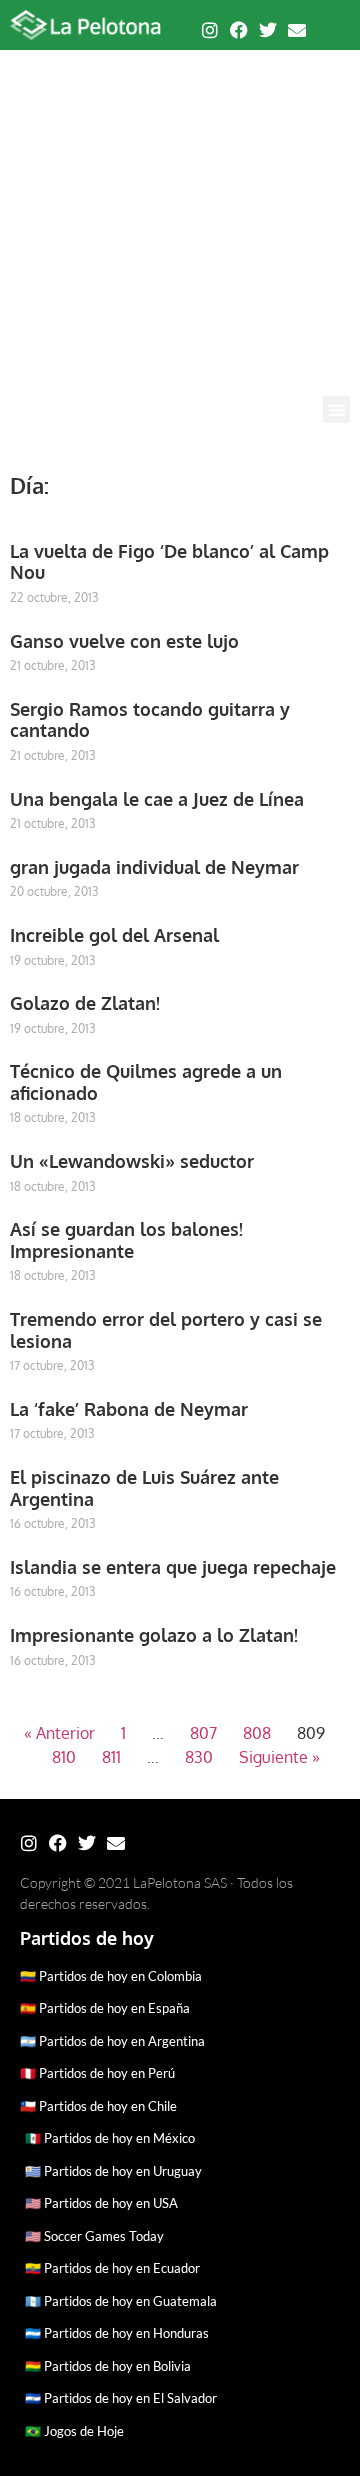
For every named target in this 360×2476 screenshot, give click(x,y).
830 (199, 1757)
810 (64, 1757)
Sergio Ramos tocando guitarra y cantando (150, 720)
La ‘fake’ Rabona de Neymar (129, 1409)
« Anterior (59, 1733)
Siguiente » (279, 1757)
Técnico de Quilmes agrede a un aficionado (146, 1082)
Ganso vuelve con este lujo (124, 641)
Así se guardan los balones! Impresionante (126, 1240)
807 (203, 1733)
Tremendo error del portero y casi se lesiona (166, 1330)
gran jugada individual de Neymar (154, 867)
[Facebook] (239, 30)
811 (111, 1757)
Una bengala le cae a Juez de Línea (157, 799)
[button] (336, 409)
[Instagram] (210, 30)
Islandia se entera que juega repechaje (173, 1567)
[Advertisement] (180, 206)
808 (257, 1733)
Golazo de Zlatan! (85, 1003)
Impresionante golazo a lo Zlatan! (154, 1635)
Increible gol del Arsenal (114, 935)
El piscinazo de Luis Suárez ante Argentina (144, 1488)
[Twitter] (268, 30)
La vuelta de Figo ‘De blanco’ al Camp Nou (169, 562)
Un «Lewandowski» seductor (132, 1161)
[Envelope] (297, 30)
